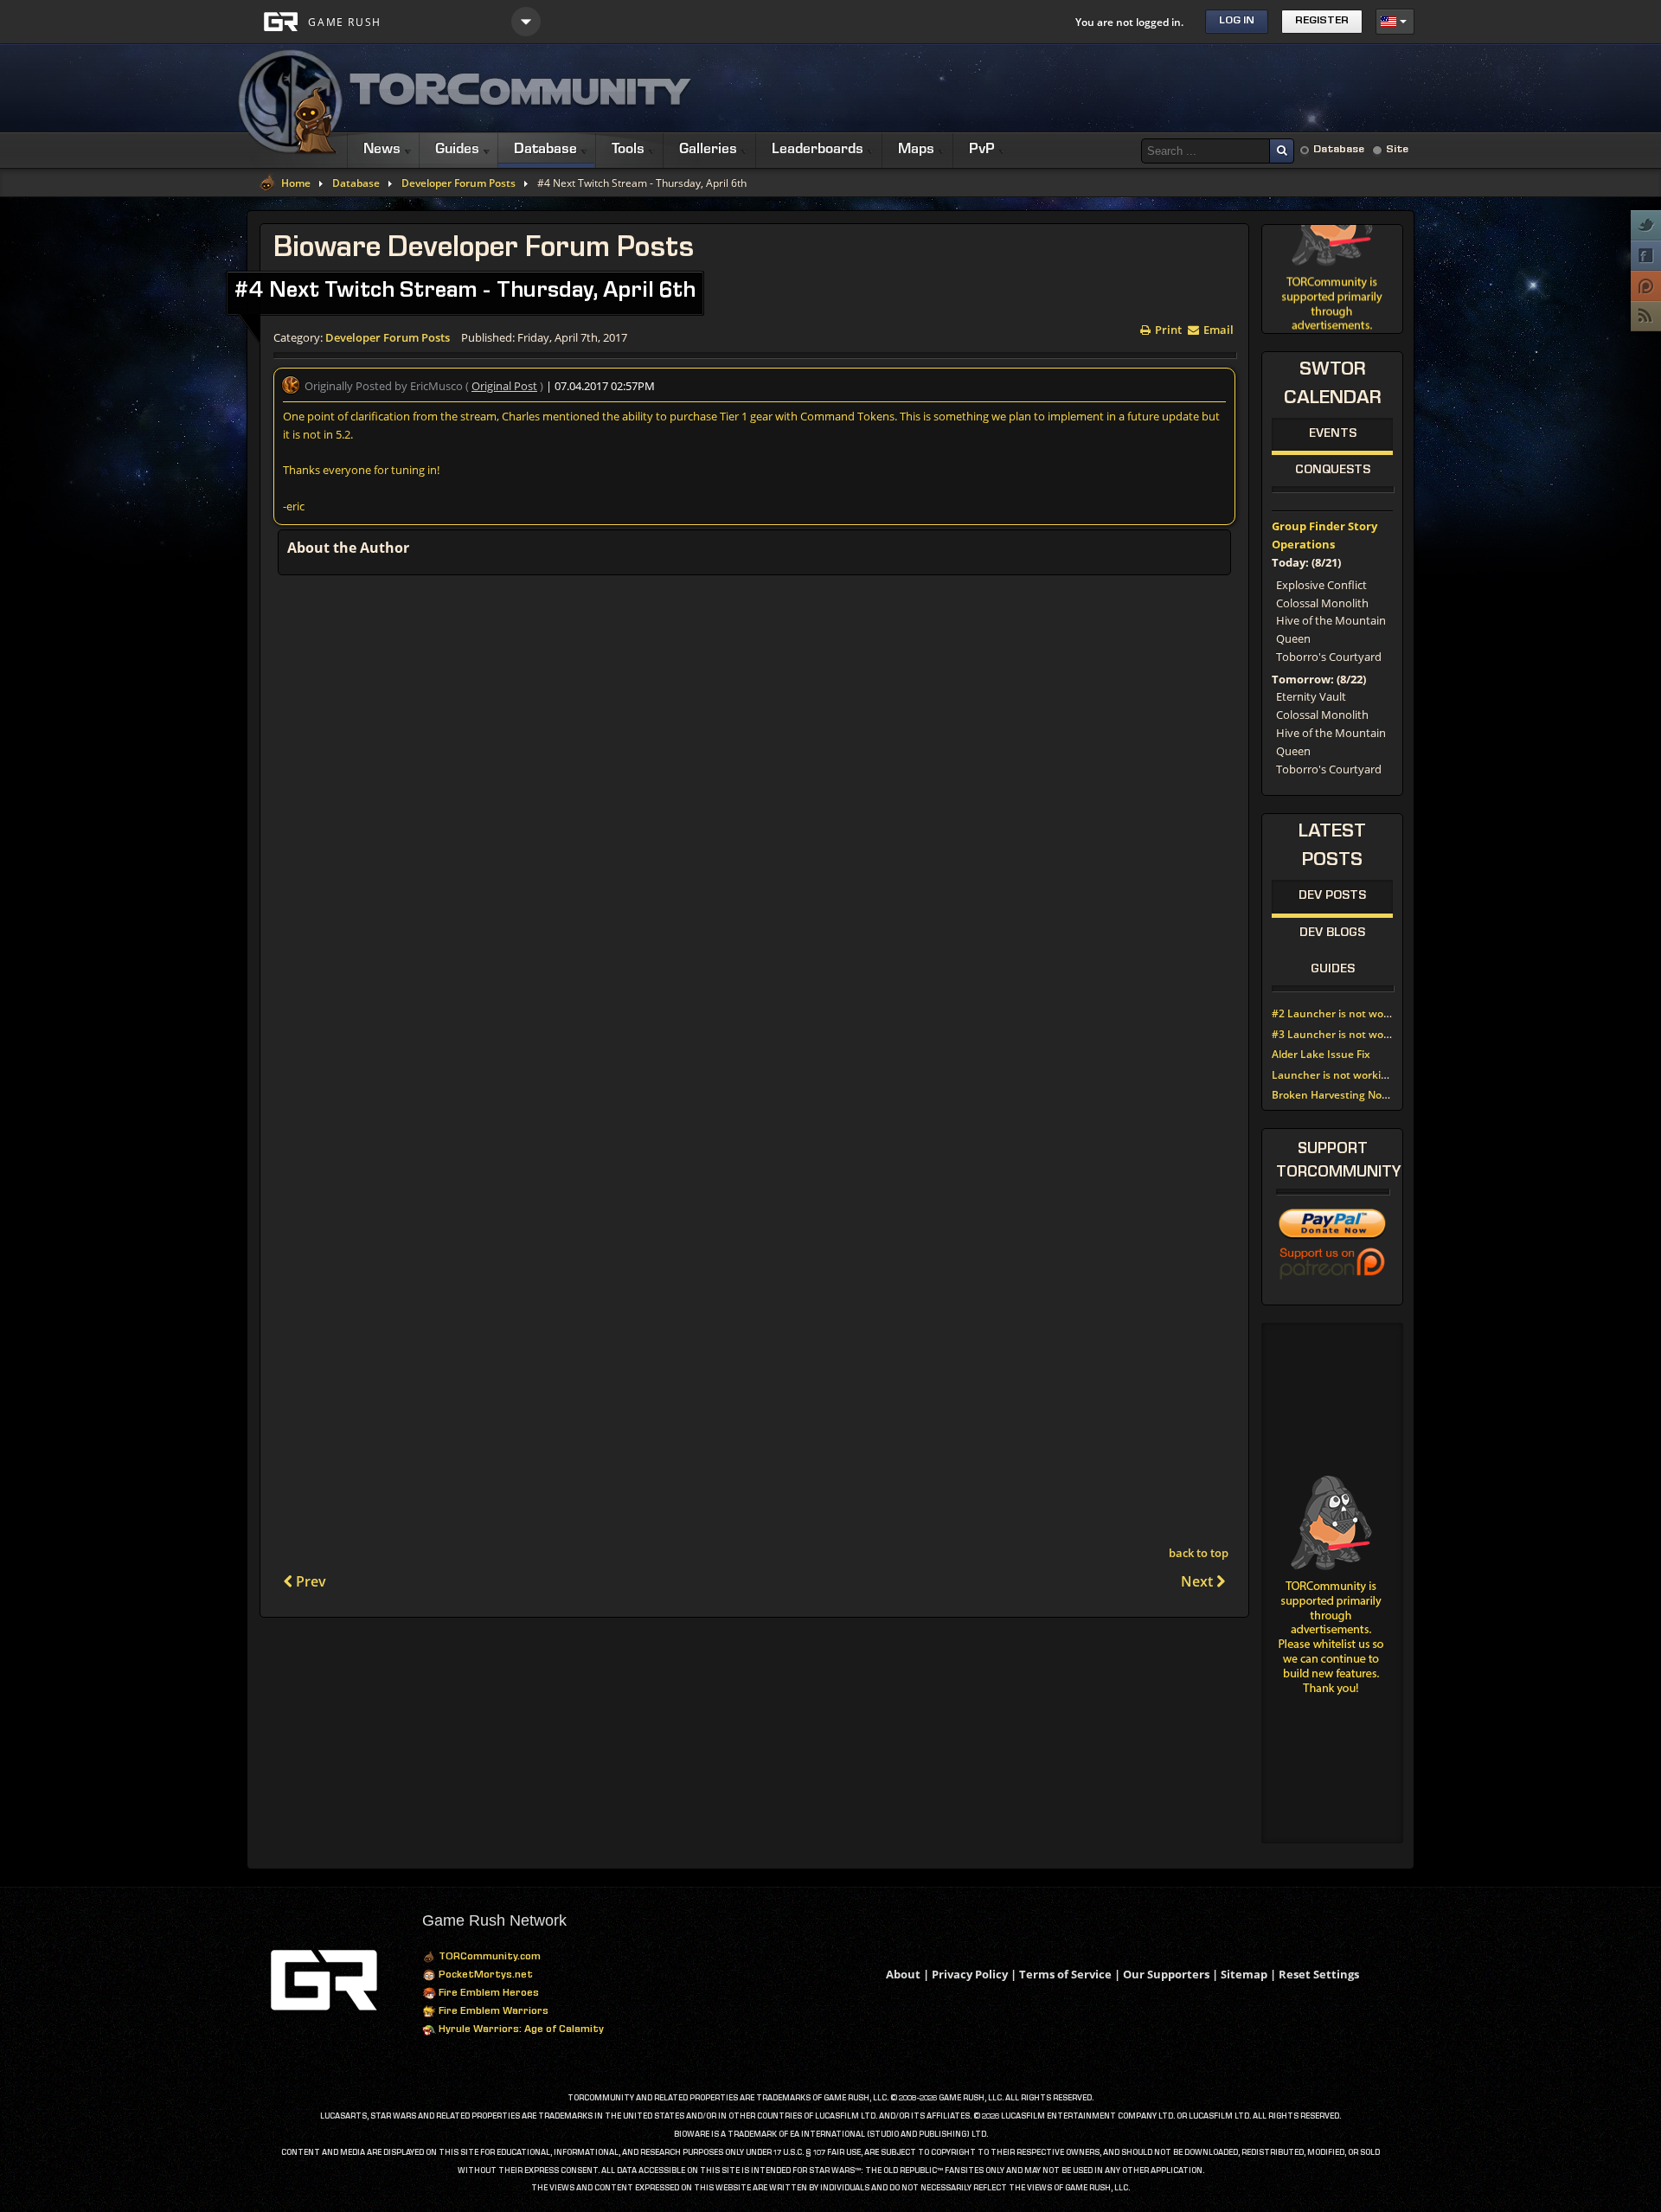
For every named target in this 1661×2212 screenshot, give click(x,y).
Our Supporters (1166, 1974)
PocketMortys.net (484, 1976)
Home (296, 183)
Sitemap (1244, 1974)
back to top (1199, 1553)
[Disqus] (754, 813)
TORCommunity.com (488, 1958)
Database (1339, 150)
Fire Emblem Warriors (492, 2012)
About (903, 1974)
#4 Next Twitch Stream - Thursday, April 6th (465, 292)
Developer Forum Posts (459, 183)
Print (1167, 328)
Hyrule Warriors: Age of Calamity (520, 2030)
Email (1217, 328)
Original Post (504, 386)
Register (1322, 21)
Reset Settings (1319, 1974)
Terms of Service (1065, 1974)
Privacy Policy (970, 1974)
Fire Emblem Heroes (487, 1994)
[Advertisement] (1100, 88)
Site (1397, 150)
